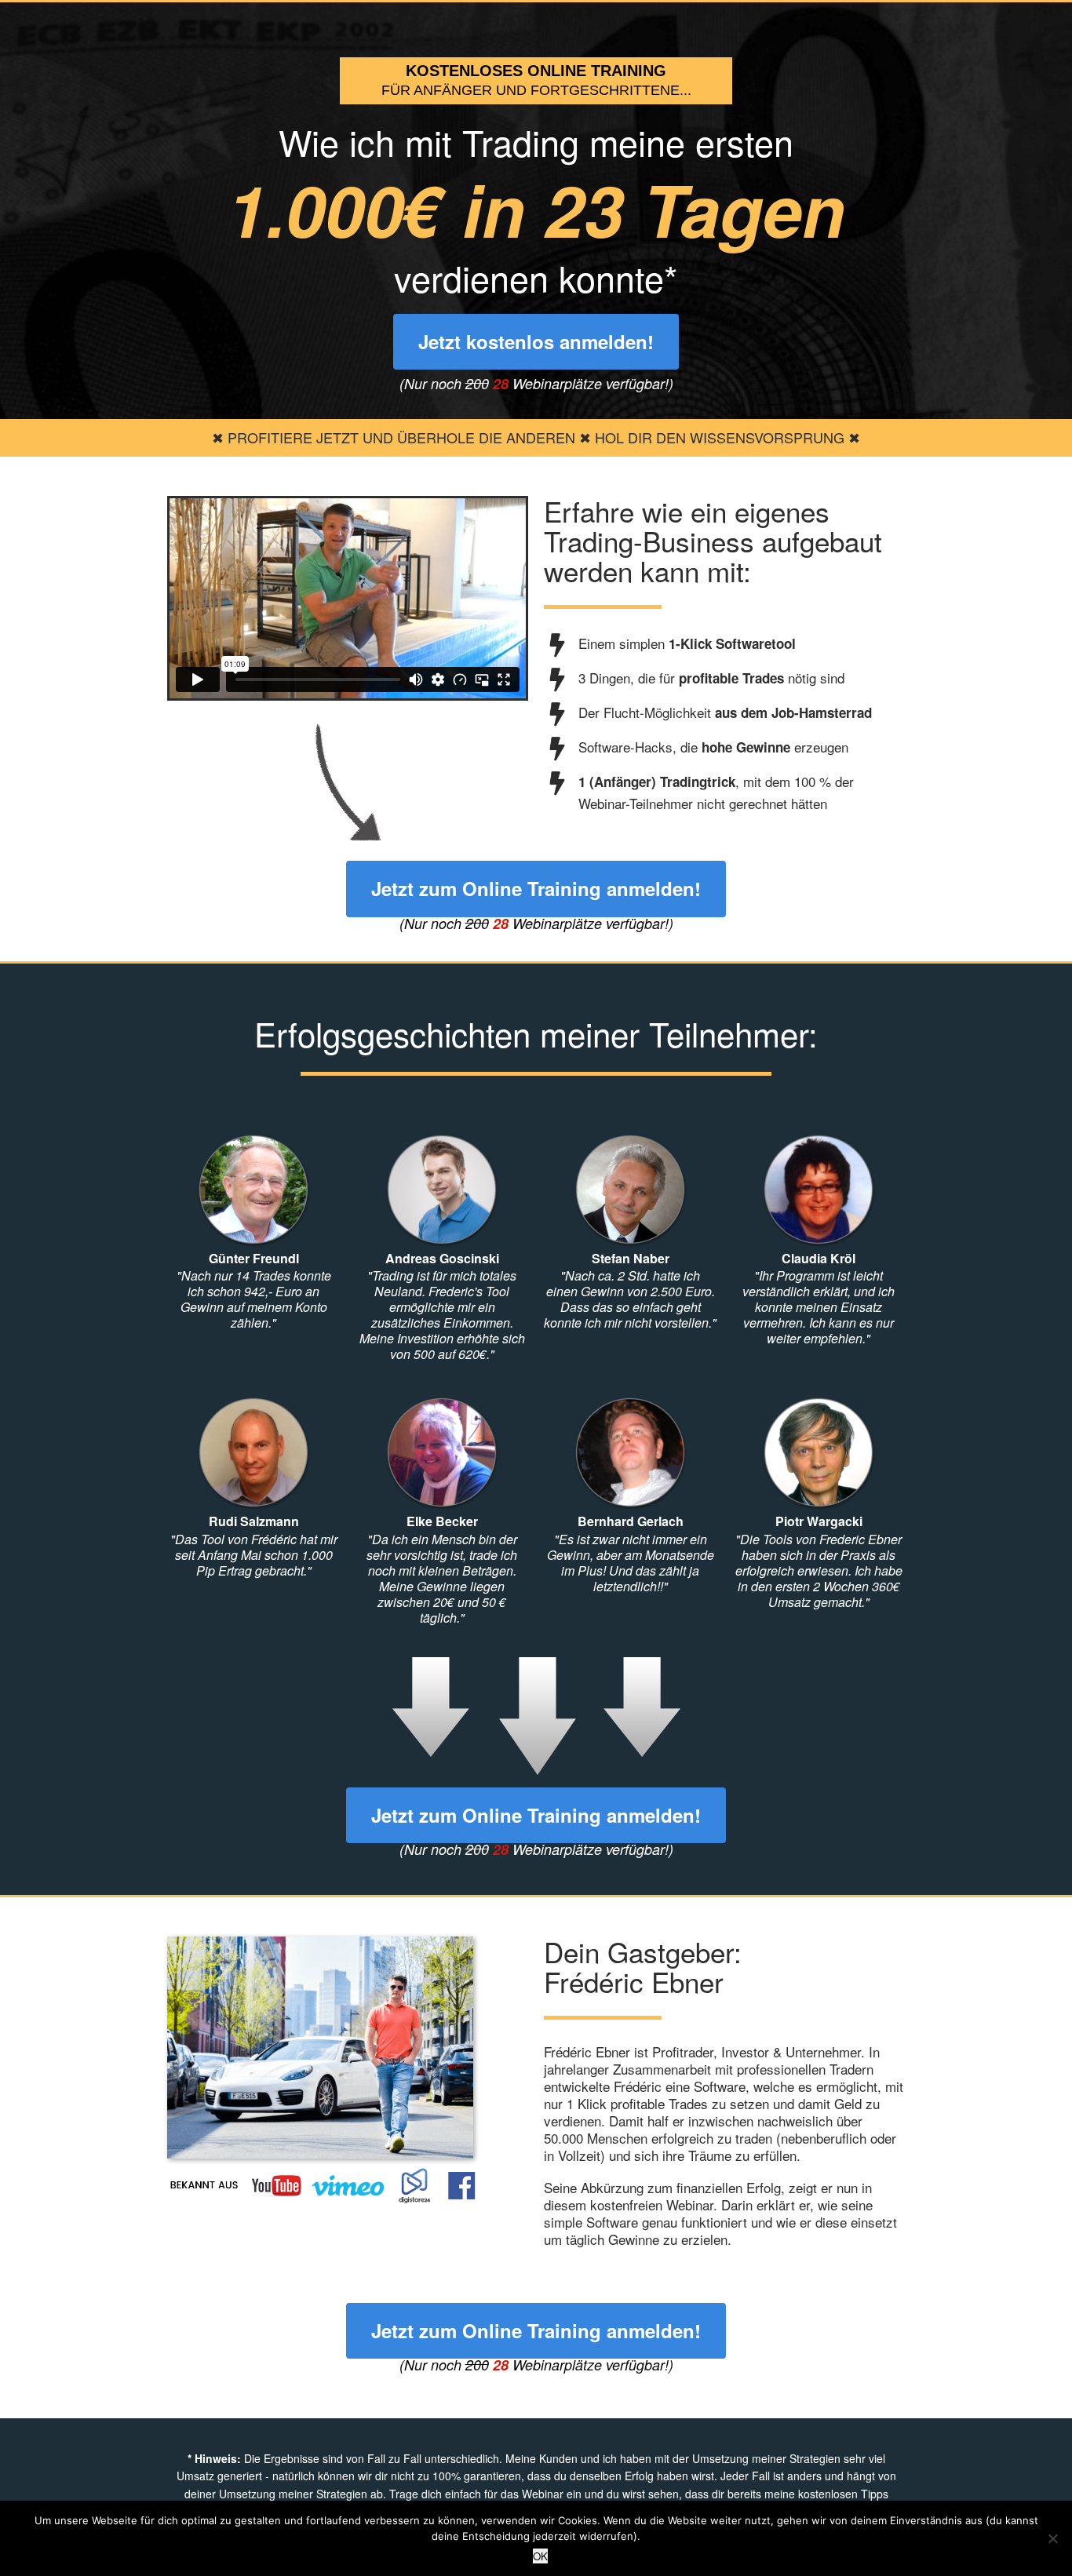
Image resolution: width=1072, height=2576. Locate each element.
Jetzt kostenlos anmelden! (536, 341)
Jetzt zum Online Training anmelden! (536, 888)
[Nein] (1052, 2538)
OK (540, 2556)
